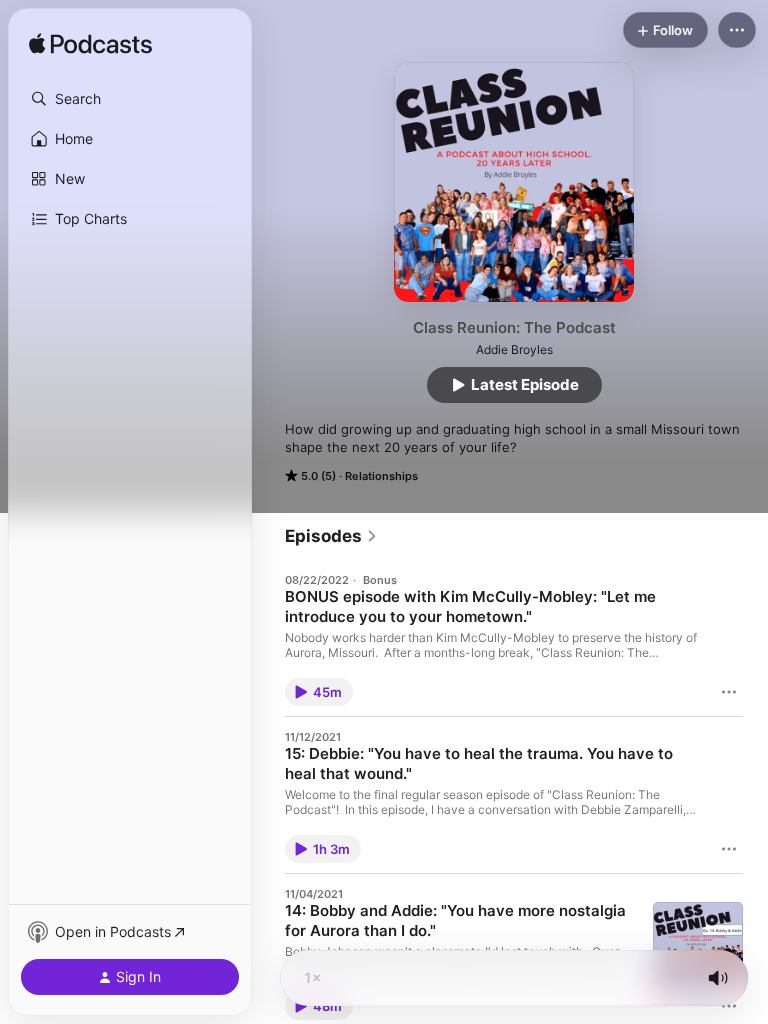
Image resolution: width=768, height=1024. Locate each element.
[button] (130, 99)
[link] (331, 536)
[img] (90, 45)
